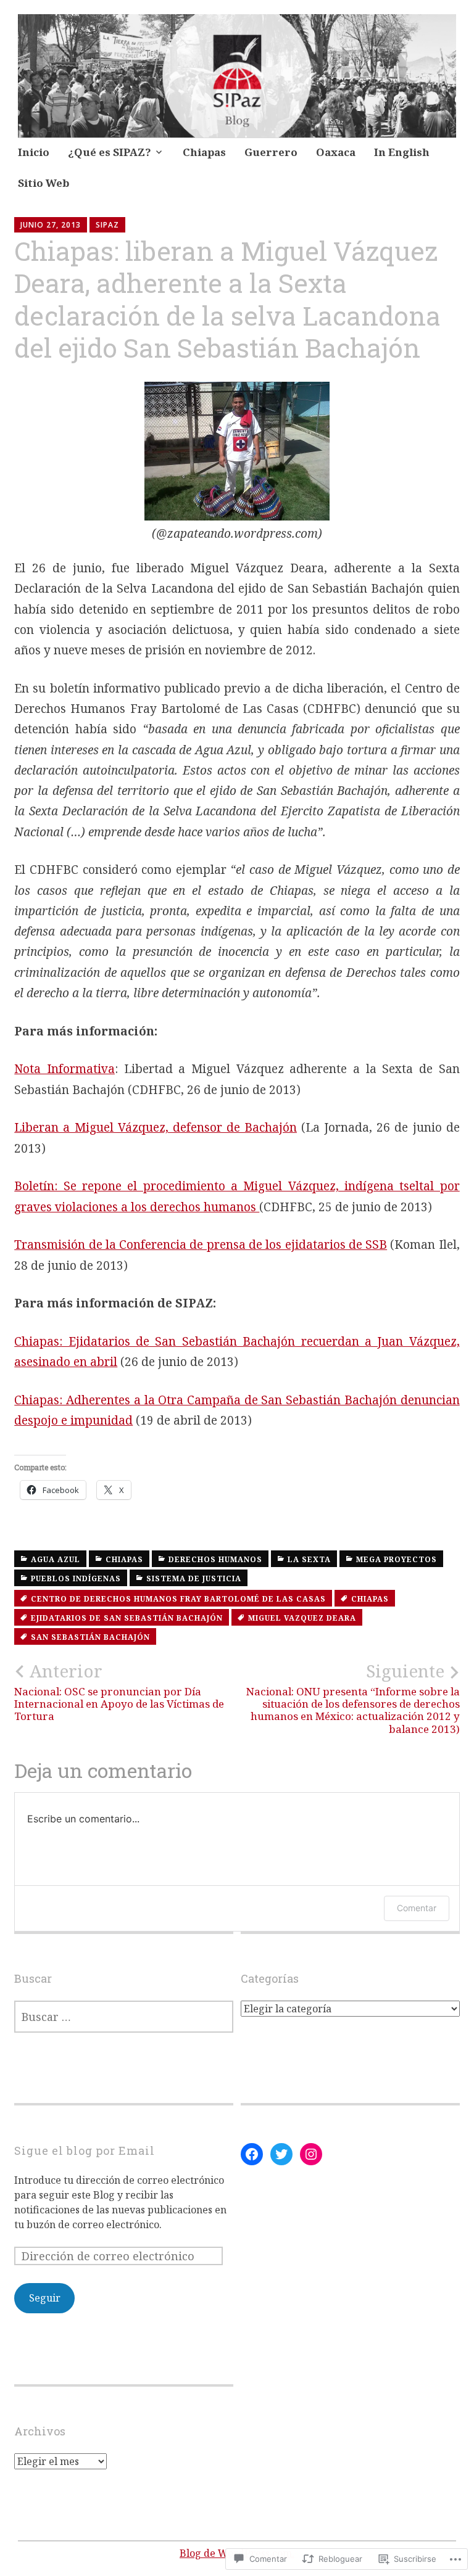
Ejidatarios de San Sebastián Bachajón (127, 1618)
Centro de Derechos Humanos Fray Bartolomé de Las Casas (178, 1599)
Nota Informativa (64, 1069)
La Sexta (309, 1559)
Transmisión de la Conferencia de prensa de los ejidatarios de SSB (201, 1245)
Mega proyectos (397, 1559)
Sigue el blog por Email (85, 2150)
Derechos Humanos (215, 1559)
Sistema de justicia (194, 1578)
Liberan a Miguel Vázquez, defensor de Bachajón (156, 1127)
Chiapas (204, 152)
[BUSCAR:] (124, 2017)
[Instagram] (311, 2154)
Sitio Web (44, 183)
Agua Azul (56, 1559)
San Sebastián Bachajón (90, 1637)
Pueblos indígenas (76, 1578)
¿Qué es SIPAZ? (110, 152)
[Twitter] (281, 2154)
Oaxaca (336, 152)
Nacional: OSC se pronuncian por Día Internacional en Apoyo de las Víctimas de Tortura (119, 1692)
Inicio (34, 152)
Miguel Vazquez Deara (302, 1618)
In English (402, 152)
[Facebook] (252, 2154)
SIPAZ (107, 225)
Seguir (45, 2298)
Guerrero (271, 152)
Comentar (417, 1908)
